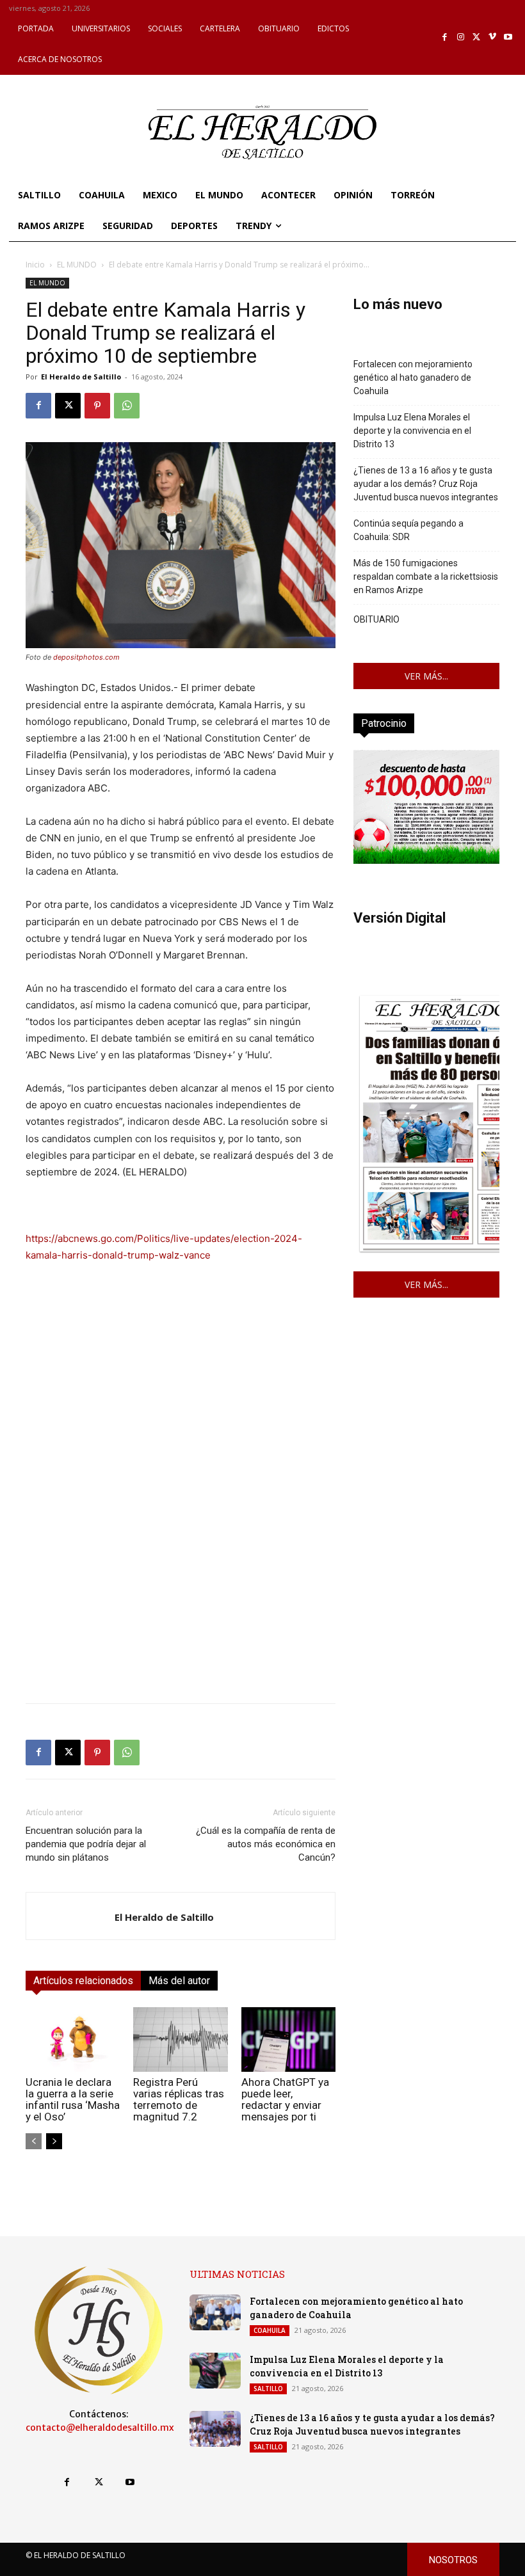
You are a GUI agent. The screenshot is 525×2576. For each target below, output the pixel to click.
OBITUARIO (376, 619)
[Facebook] (445, 37)
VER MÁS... (426, 676)
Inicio (35, 265)
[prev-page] (34, 2141)
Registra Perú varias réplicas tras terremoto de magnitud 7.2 (179, 2099)
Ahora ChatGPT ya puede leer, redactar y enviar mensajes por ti (285, 2099)
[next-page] (54, 2141)
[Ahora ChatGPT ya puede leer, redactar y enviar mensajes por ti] (288, 2039)
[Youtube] (508, 37)
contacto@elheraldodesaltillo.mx (100, 2428)
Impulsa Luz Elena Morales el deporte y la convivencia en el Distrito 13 (412, 431)
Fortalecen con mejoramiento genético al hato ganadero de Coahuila (413, 378)
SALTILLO (268, 2389)
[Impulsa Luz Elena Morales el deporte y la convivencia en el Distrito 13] (215, 2371)
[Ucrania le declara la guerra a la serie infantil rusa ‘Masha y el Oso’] (73, 2039)
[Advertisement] (181, 1603)
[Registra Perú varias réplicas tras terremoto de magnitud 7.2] (180, 2039)
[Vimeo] (493, 37)
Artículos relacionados (83, 1981)
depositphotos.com (86, 657)
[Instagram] (461, 37)
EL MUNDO (77, 265)
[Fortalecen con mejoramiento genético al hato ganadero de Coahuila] (215, 2312)
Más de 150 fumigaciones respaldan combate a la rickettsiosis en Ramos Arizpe (426, 576)
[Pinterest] (97, 406)
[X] (477, 37)
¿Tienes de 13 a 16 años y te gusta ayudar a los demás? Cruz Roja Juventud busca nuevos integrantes (426, 484)
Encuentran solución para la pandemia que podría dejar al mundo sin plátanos (86, 1844)
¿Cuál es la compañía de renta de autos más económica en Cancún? (266, 1844)
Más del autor (179, 1981)
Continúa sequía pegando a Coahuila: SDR (408, 530)
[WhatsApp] (127, 406)
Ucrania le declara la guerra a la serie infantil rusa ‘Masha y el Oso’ (73, 2099)
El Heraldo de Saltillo (81, 377)
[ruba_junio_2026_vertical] (426, 860)
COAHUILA (270, 2330)
